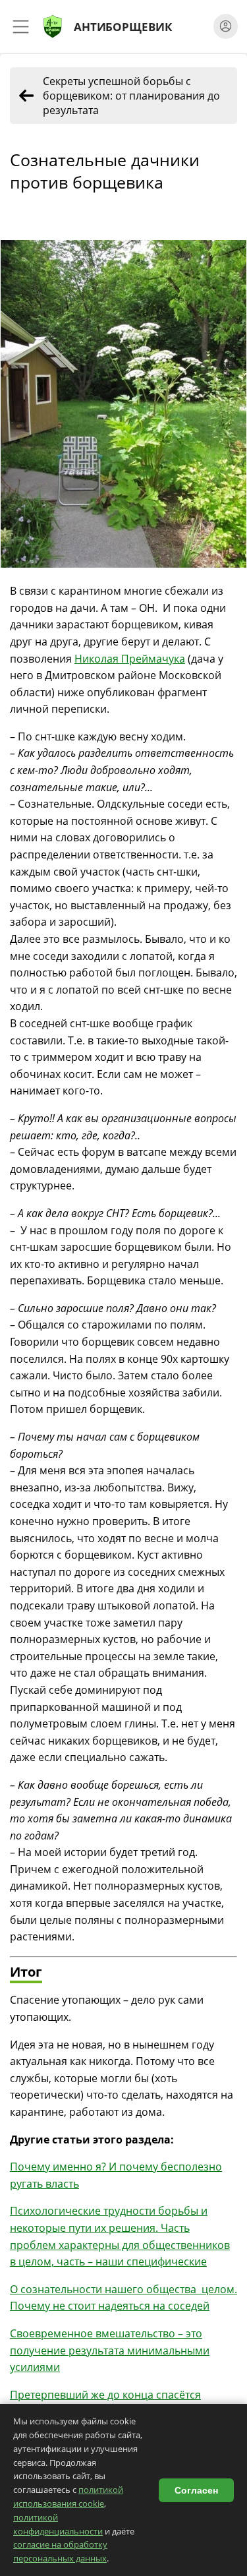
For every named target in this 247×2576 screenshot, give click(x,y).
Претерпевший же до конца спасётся (105, 2395)
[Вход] (226, 26)
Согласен (196, 2490)
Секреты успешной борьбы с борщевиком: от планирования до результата (131, 96)
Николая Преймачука (130, 659)
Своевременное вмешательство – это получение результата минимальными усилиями (110, 2350)
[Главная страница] (53, 26)
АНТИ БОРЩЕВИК (123, 26)
